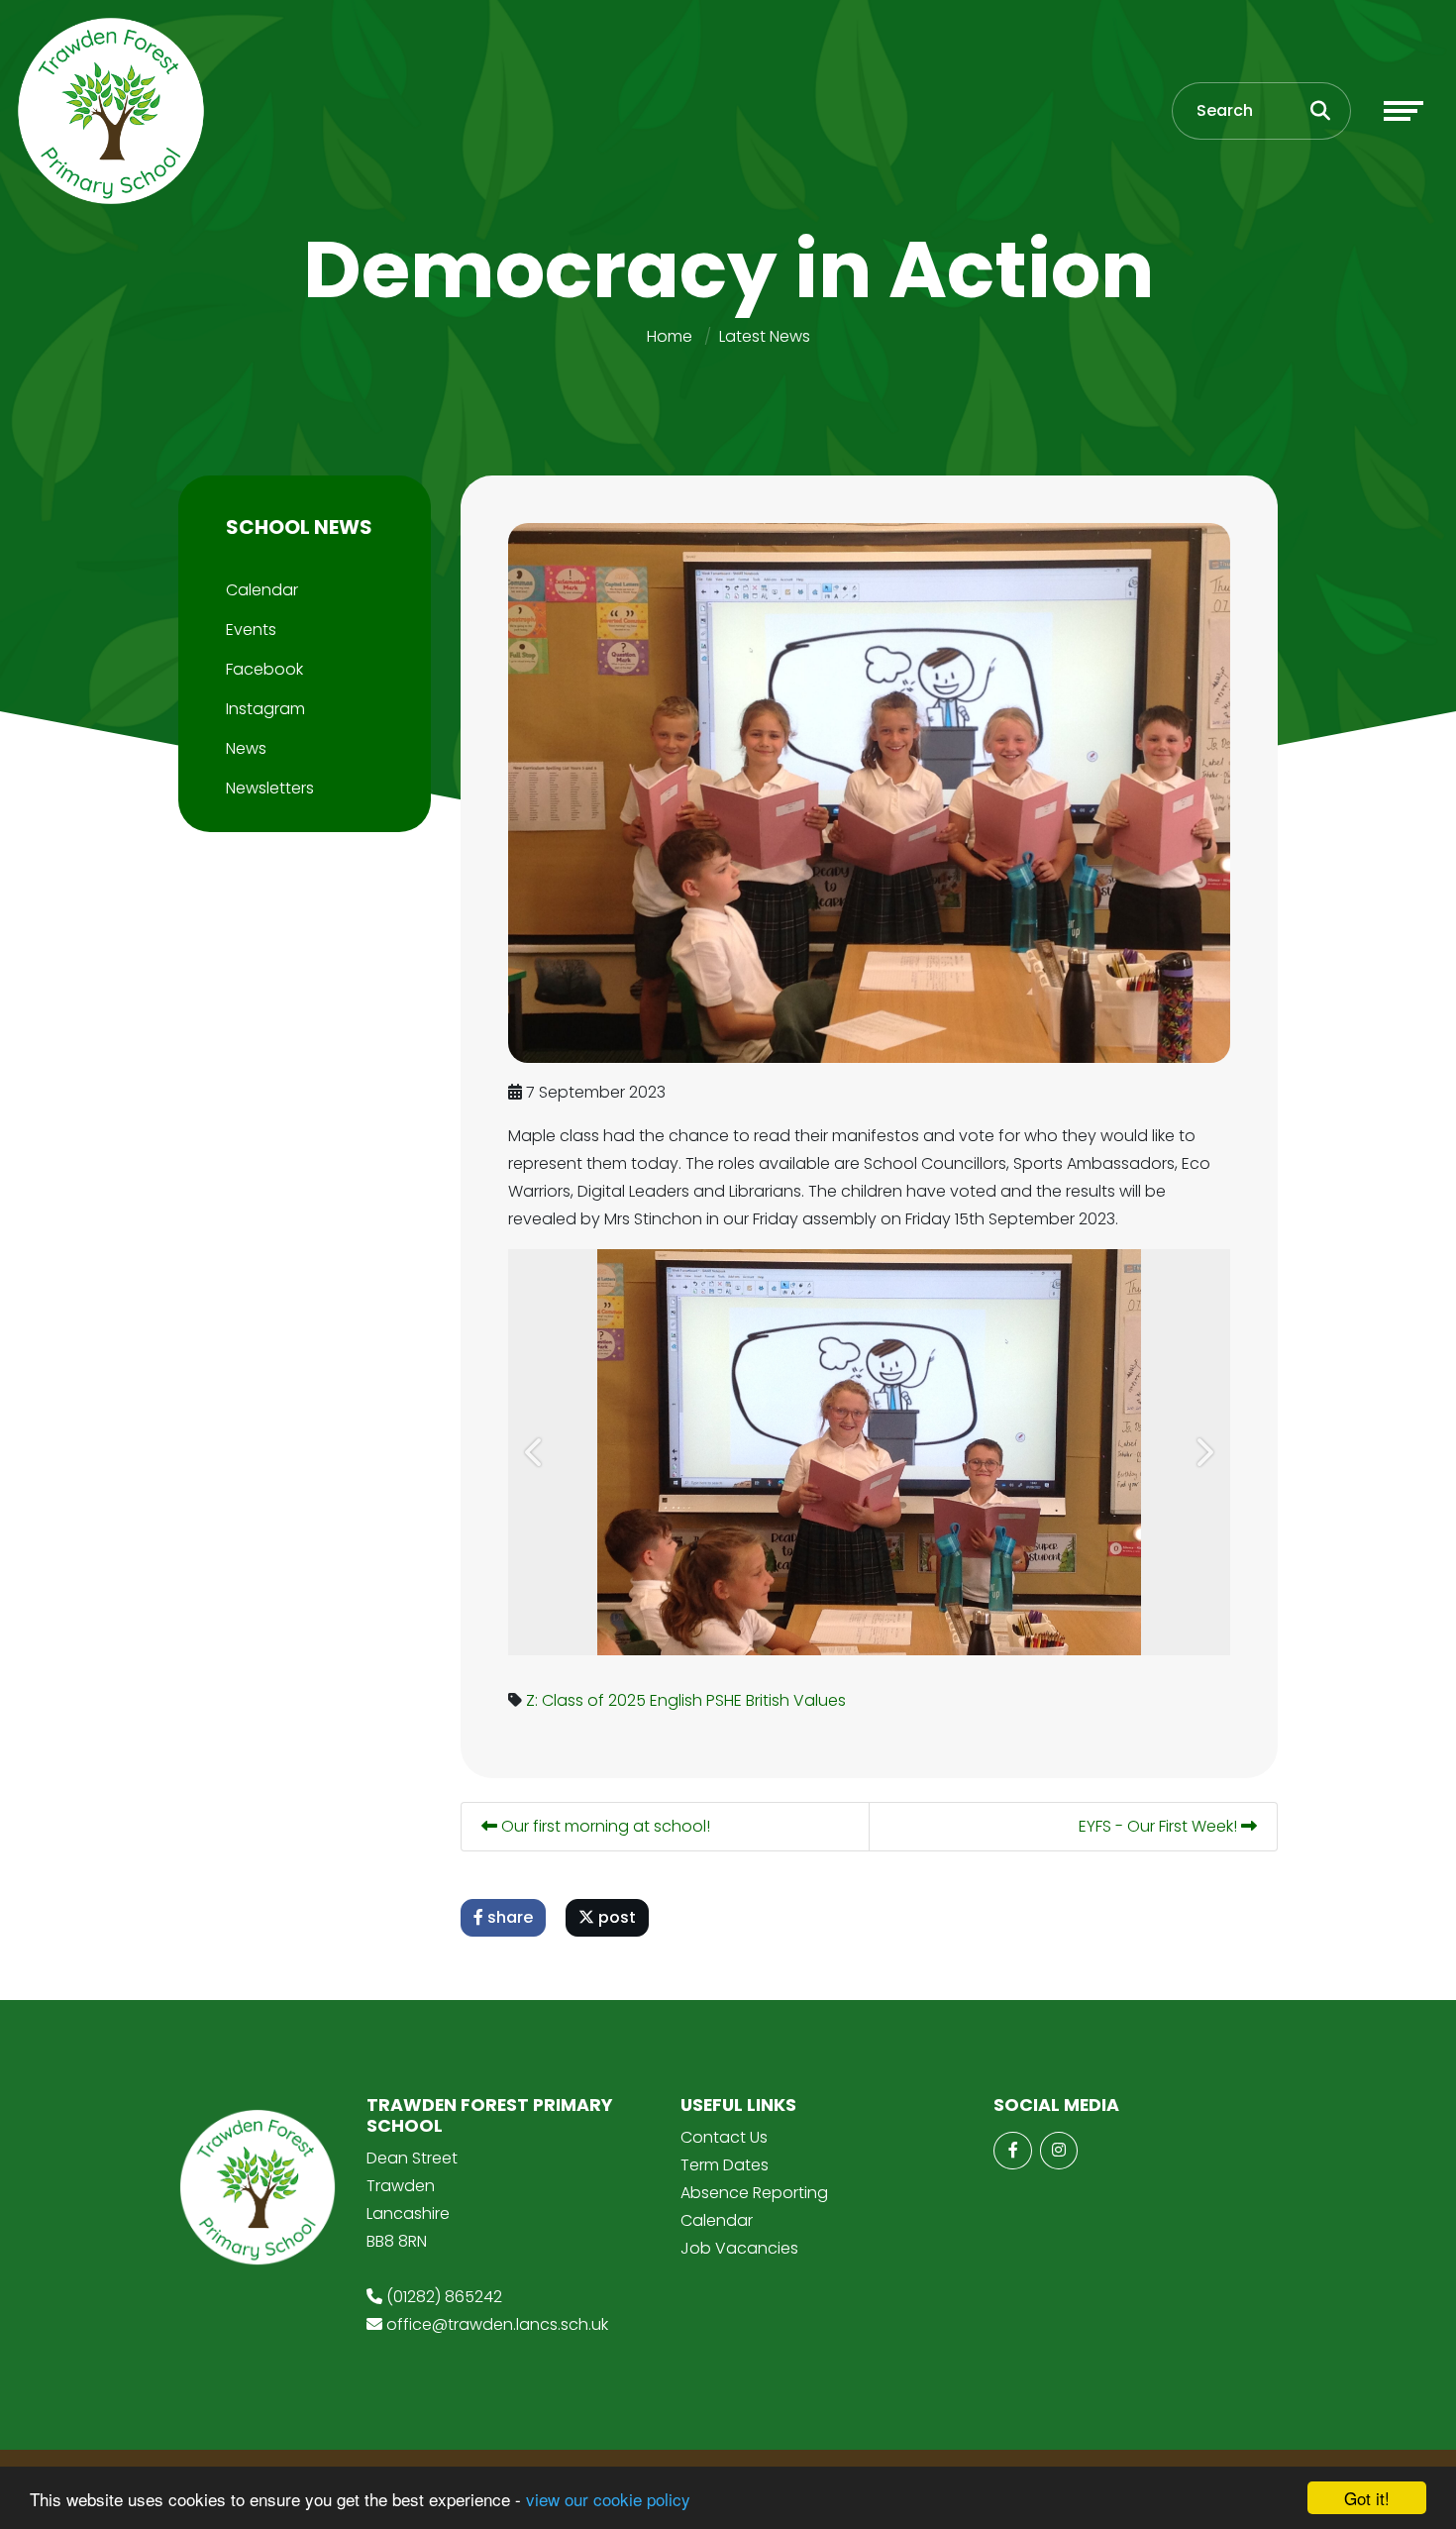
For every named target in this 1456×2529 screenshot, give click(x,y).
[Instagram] (1059, 2151)
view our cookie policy (608, 2499)
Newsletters (270, 788)
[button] (535, 1452)
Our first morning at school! (604, 1826)
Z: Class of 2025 (586, 1700)
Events (251, 630)
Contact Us (724, 2137)
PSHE (724, 1700)
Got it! (1367, 2498)
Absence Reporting (754, 2193)
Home (670, 336)
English (676, 1700)
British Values (796, 1700)
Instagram (265, 709)
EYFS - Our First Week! (1160, 1826)
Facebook (264, 669)
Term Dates (725, 2165)
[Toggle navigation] (1404, 111)
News (246, 748)
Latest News (765, 336)
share (508, 1917)
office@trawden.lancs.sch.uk (497, 2324)
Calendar (262, 590)
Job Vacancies (739, 2248)
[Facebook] (1012, 2151)
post (615, 1917)
